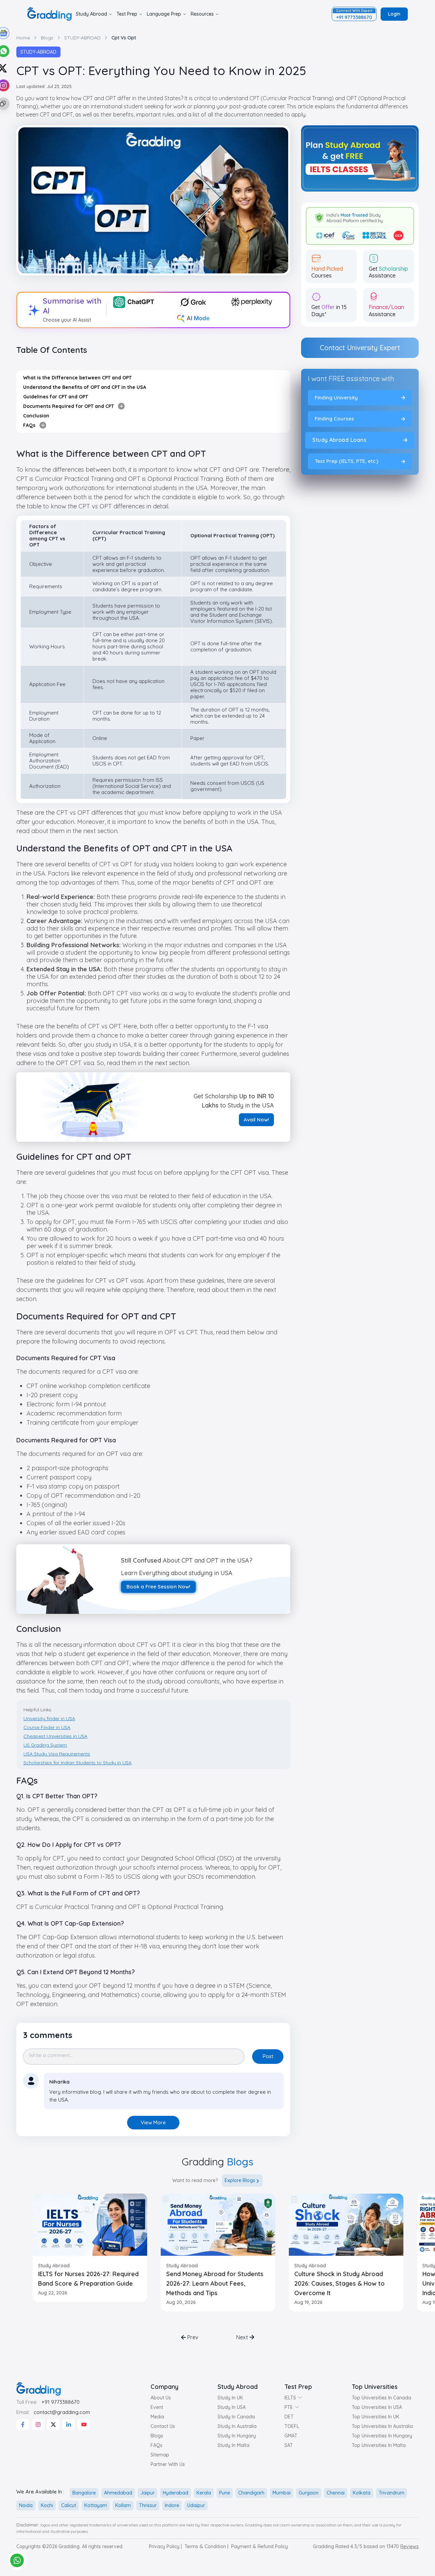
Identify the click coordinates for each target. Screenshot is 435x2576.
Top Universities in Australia (382, 2426)
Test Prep (127, 14)
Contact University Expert (360, 348)
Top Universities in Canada (381, 2398)
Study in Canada (236, 2417)
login (394, 14)
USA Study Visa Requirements (57, 1754)
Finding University (336, 398)
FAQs (156, 2445)
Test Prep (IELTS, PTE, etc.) (346, 461)
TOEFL (292, 2426)
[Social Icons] (23, 2425)
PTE (289, 2407)
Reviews (410, 2546)
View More (153, 2122)
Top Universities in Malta (379, 2445)
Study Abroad (91, 14)
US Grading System (45, 1745)
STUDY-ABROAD (38, 52)
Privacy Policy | (165, 2546)
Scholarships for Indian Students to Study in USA (77, 1763)
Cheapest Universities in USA (55, 1736)
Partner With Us (168, 2464)
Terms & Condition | (206, 2546)
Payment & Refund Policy (259, 2546)
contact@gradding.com (62, 2412)
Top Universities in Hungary (382, 2436)
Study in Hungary (237, 2436)
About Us (161, 2398)
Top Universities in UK (376, 2417)
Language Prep (164, 14)
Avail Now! (256, 1120)
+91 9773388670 (60, 2402)
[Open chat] (17, 2560)
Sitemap (160, 2455)
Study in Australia (237, 2426)
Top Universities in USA (377, 2407)
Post (268, 2056)
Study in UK (230, 2398)
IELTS (290, 2398)
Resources (202, 14)
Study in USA (232, 2407)
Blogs (157, 2436)
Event (157, 2407)
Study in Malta (233, 2445)
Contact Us (163, 2426)
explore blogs (240, 2180)
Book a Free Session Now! (158, 1587)
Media (157, 2417)
